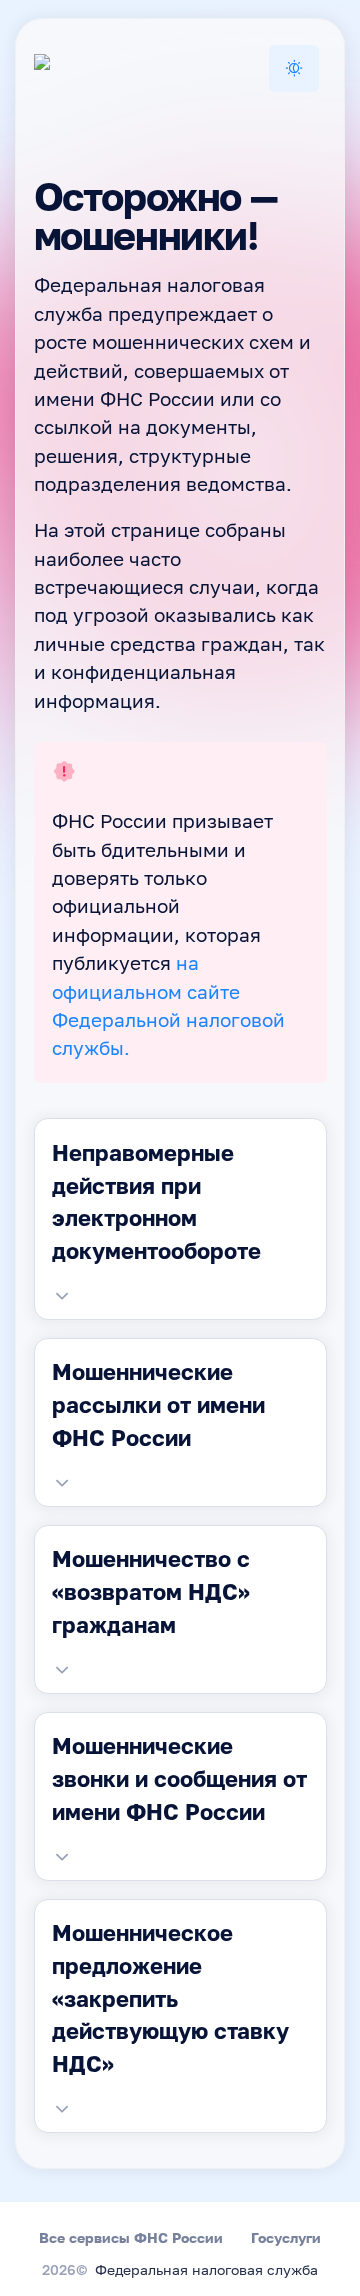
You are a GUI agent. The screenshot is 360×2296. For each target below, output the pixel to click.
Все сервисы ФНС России (131, 2237)
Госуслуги (286, 2237)
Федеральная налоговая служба (206, 2271)
